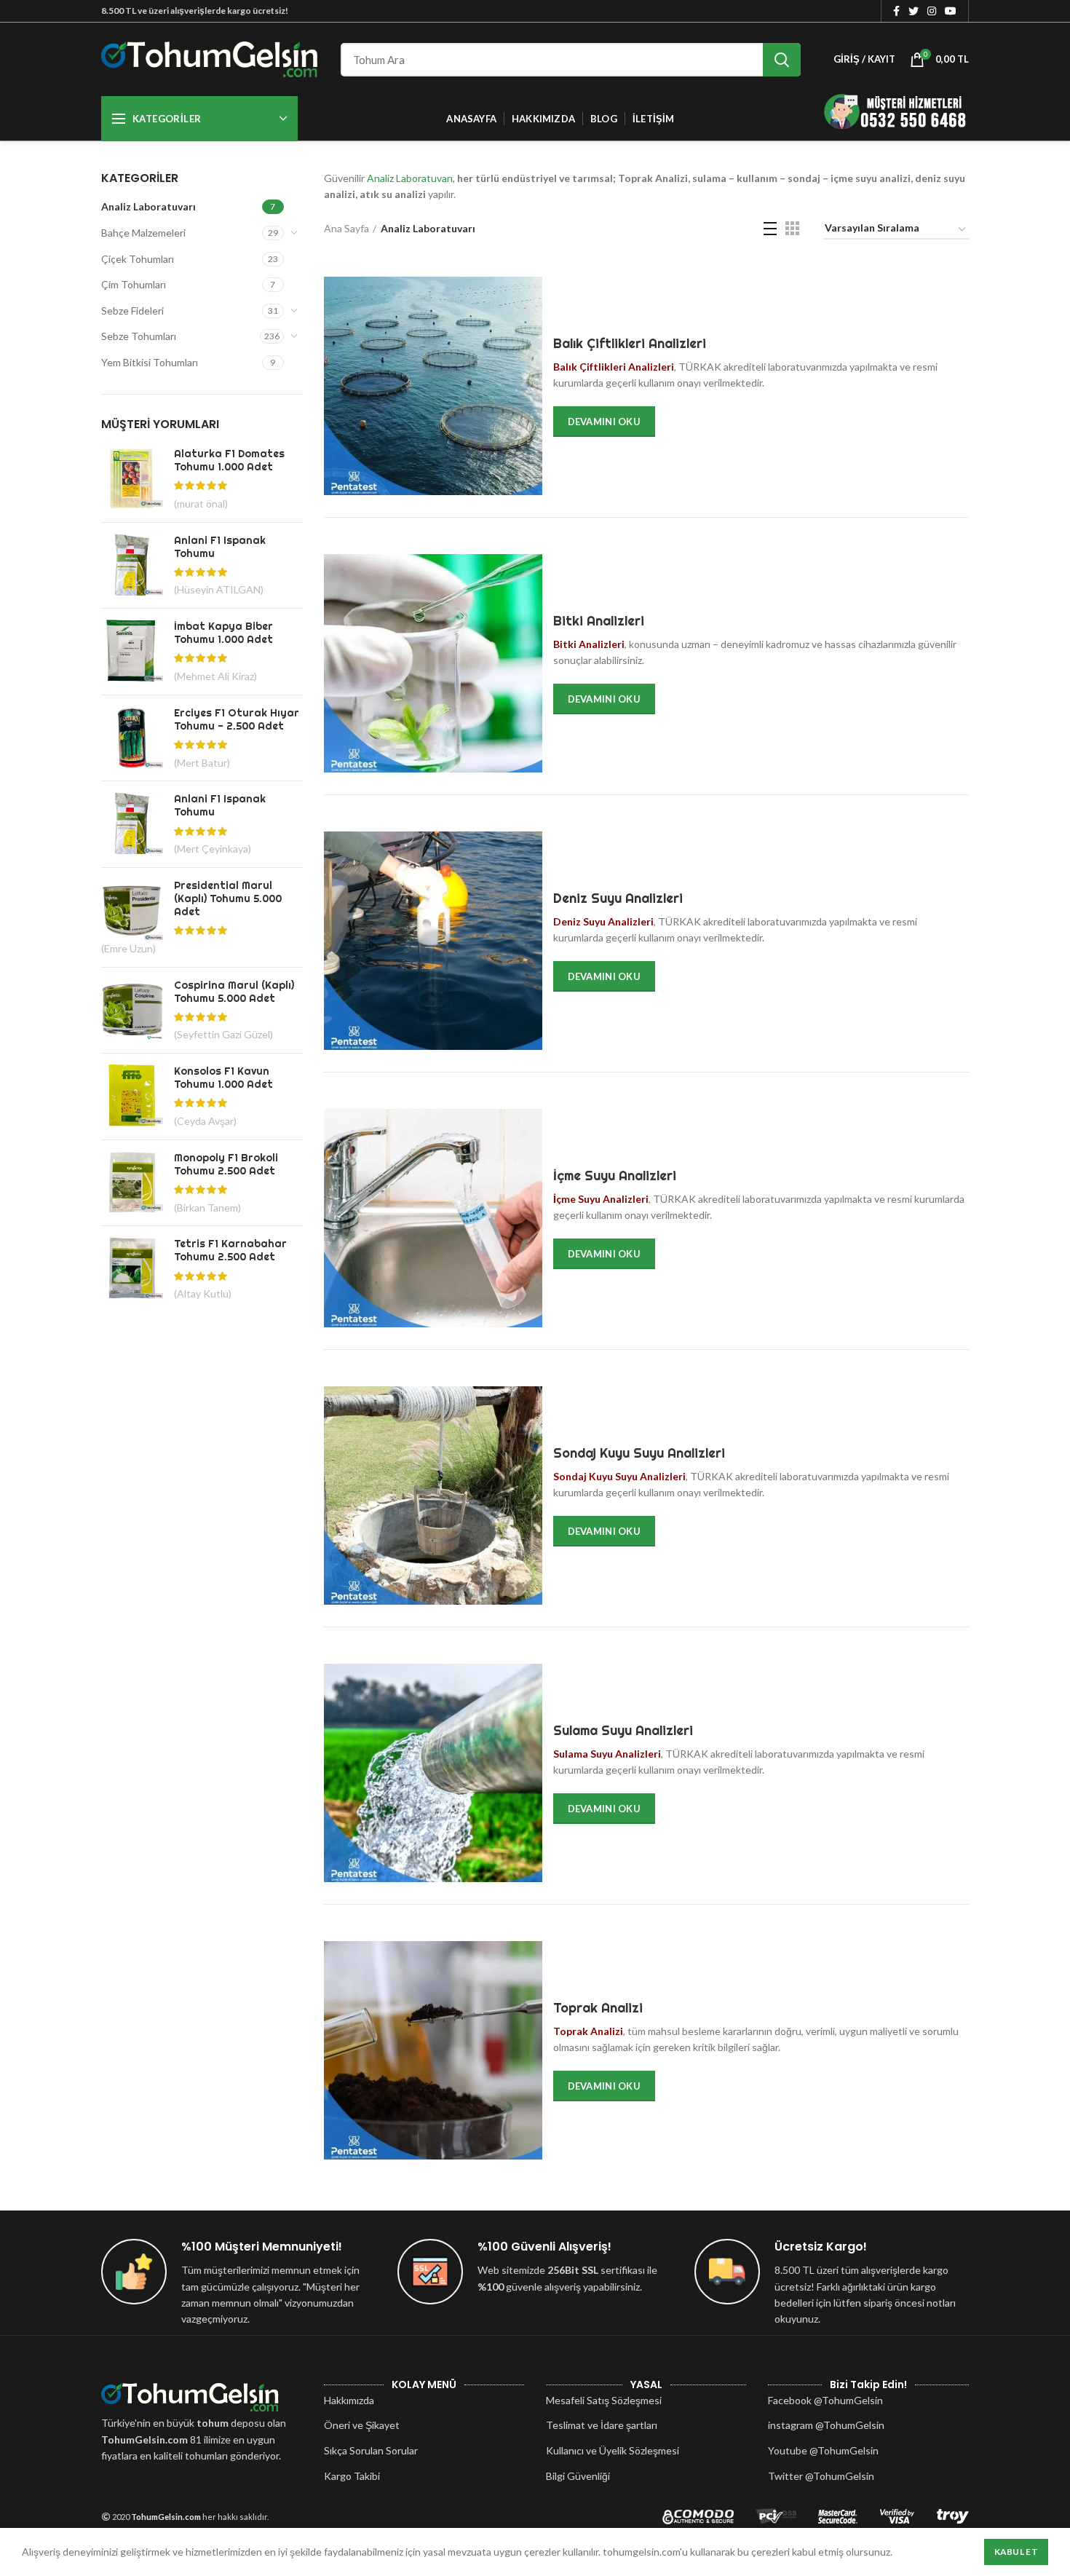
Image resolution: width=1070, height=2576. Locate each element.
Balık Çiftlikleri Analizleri (630, 343)
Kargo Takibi (352, 2476)
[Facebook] (896, 11)
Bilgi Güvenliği (578, 2476)
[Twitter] (914, 11)
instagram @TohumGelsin (826, 2425)
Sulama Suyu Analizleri (623, 1730)
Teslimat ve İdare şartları (602, 2425)
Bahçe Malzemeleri (143, 233)
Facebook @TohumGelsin (825, 2400)
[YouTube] (951, 11)
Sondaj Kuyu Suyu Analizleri (639, 1453)
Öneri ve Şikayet (362, 2425)
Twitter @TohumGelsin (821, 2476)
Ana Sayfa (346, 228)
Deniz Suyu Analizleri (618, 898)
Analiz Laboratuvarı (148, 206)
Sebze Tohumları (139, 336)
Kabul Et (1016, 2552)
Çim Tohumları (134, 284)
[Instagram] (932, 11)
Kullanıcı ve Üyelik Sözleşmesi (613, 2450)
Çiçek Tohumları (138, 259)
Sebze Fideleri (132, 311)
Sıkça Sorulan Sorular (371, 2450)
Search (782, 60)
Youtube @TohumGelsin (823, 2450)
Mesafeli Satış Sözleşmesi (604, 2400)
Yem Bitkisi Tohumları (150, 362)
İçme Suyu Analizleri (615, 1176)
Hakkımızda (349, 2400)
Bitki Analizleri (599, 621)
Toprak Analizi (598, 2008)
